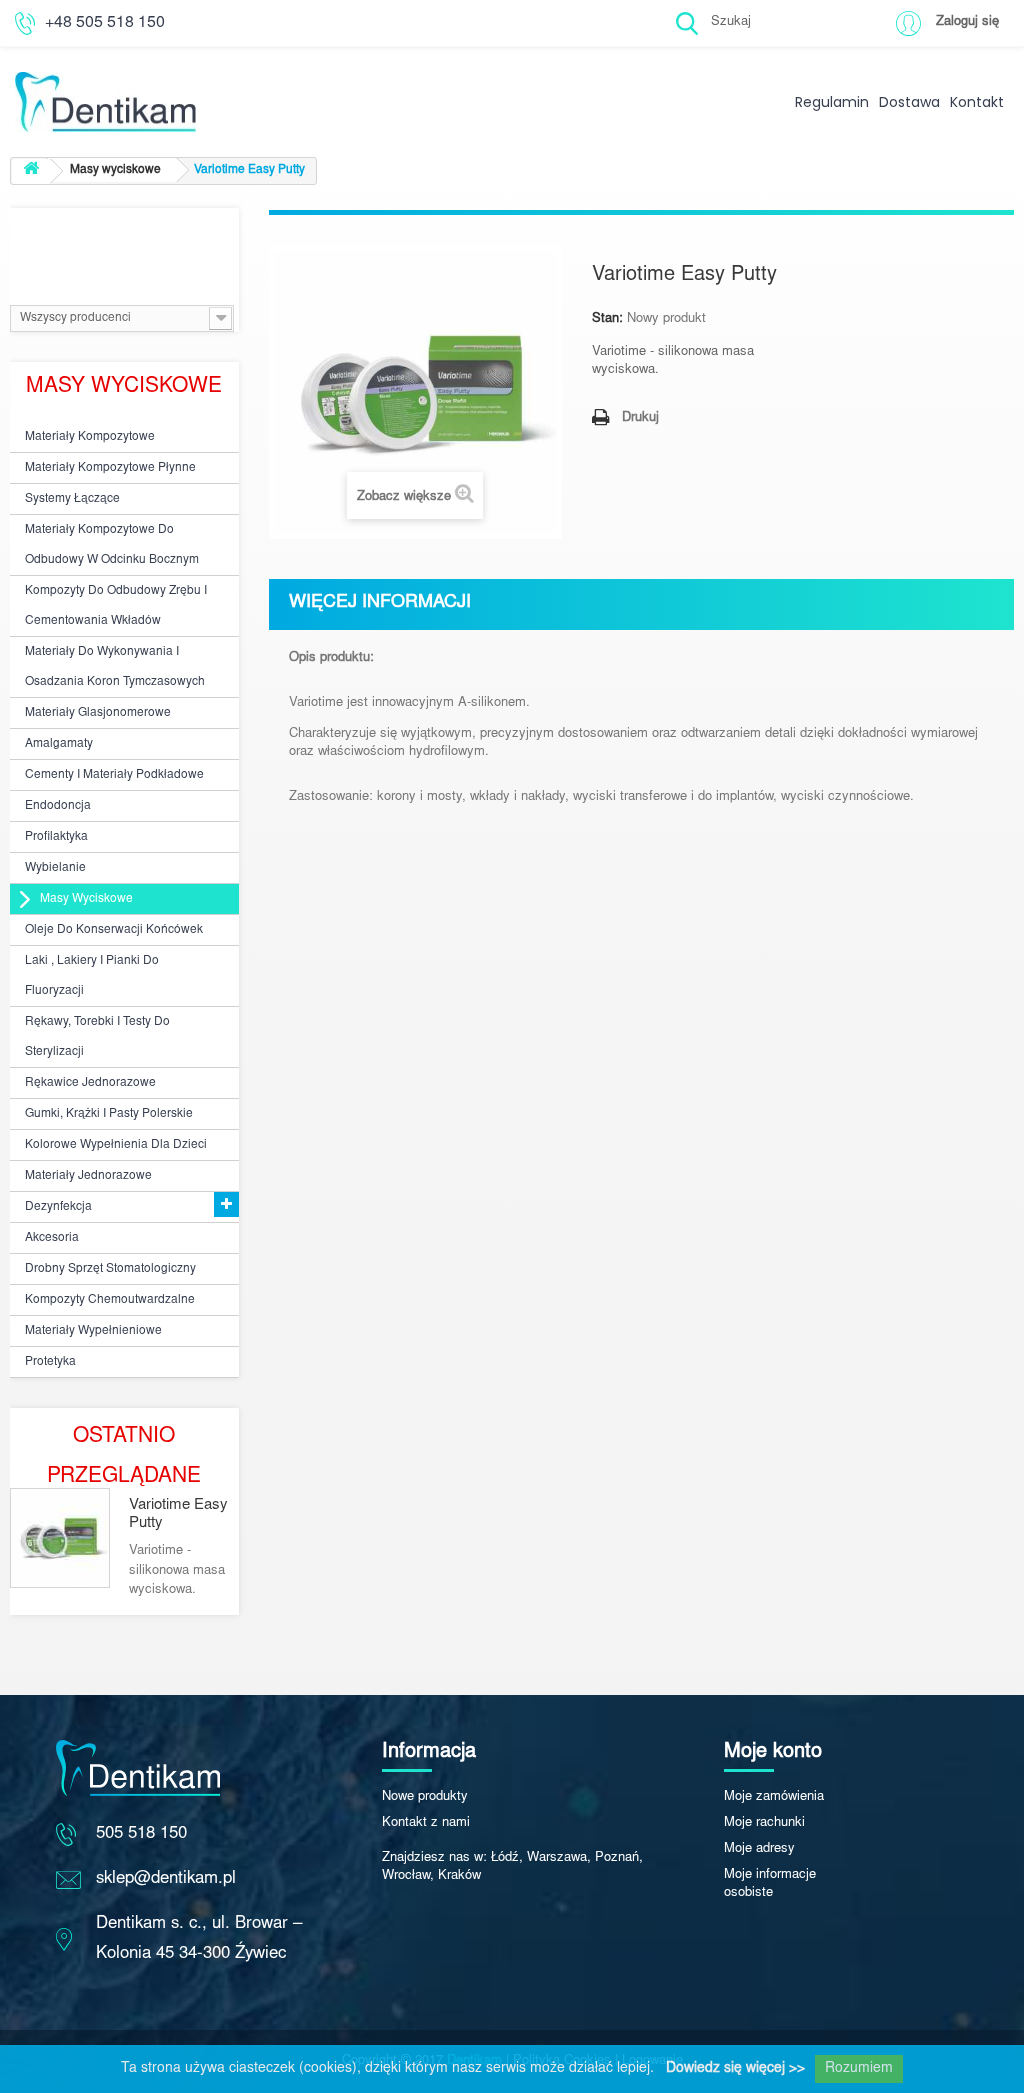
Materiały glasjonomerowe (98, 713)
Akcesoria (52, 1238)
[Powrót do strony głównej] (31, 171)
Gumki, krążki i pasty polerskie (109, 1114)
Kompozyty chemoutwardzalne (110, 1300)
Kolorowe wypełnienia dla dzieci (116, 1145)
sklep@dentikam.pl (166, 1879)
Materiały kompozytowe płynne (110, 468)
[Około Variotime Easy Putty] (60, 1538)
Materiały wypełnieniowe (93, 1331)
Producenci (124, 238)
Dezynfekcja (58, 1207)
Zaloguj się (967, 22)
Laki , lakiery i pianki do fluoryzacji (92, 976)
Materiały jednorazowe (88, 1176)
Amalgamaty (59, 744)
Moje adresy (759, 1849)
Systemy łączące (72, 499)
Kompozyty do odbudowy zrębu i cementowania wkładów (116, 606)
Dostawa (909, 102)
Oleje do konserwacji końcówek (114, 930)
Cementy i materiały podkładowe (114, 775)
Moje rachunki (764, 1823)
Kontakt (977, 102)
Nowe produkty (425, 1797)
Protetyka (50, 1362)
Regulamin (832, 102)
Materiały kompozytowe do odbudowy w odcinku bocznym (112, 545)
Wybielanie (55, 868)
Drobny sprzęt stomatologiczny (110, 1269)
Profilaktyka (56, 837)
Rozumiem (859, 2069)
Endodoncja (58, 806)
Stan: (607, 319)
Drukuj (640, 418)
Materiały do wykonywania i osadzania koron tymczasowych (115, 667)
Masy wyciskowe (86, 899)
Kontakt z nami (426, 1823)
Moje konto (773, 1752)
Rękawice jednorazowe (90, 1083)
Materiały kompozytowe (90, 437)
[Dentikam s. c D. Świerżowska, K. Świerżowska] (170, 72)
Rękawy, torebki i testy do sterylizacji (97, 1037)
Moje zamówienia (774, 1797)
